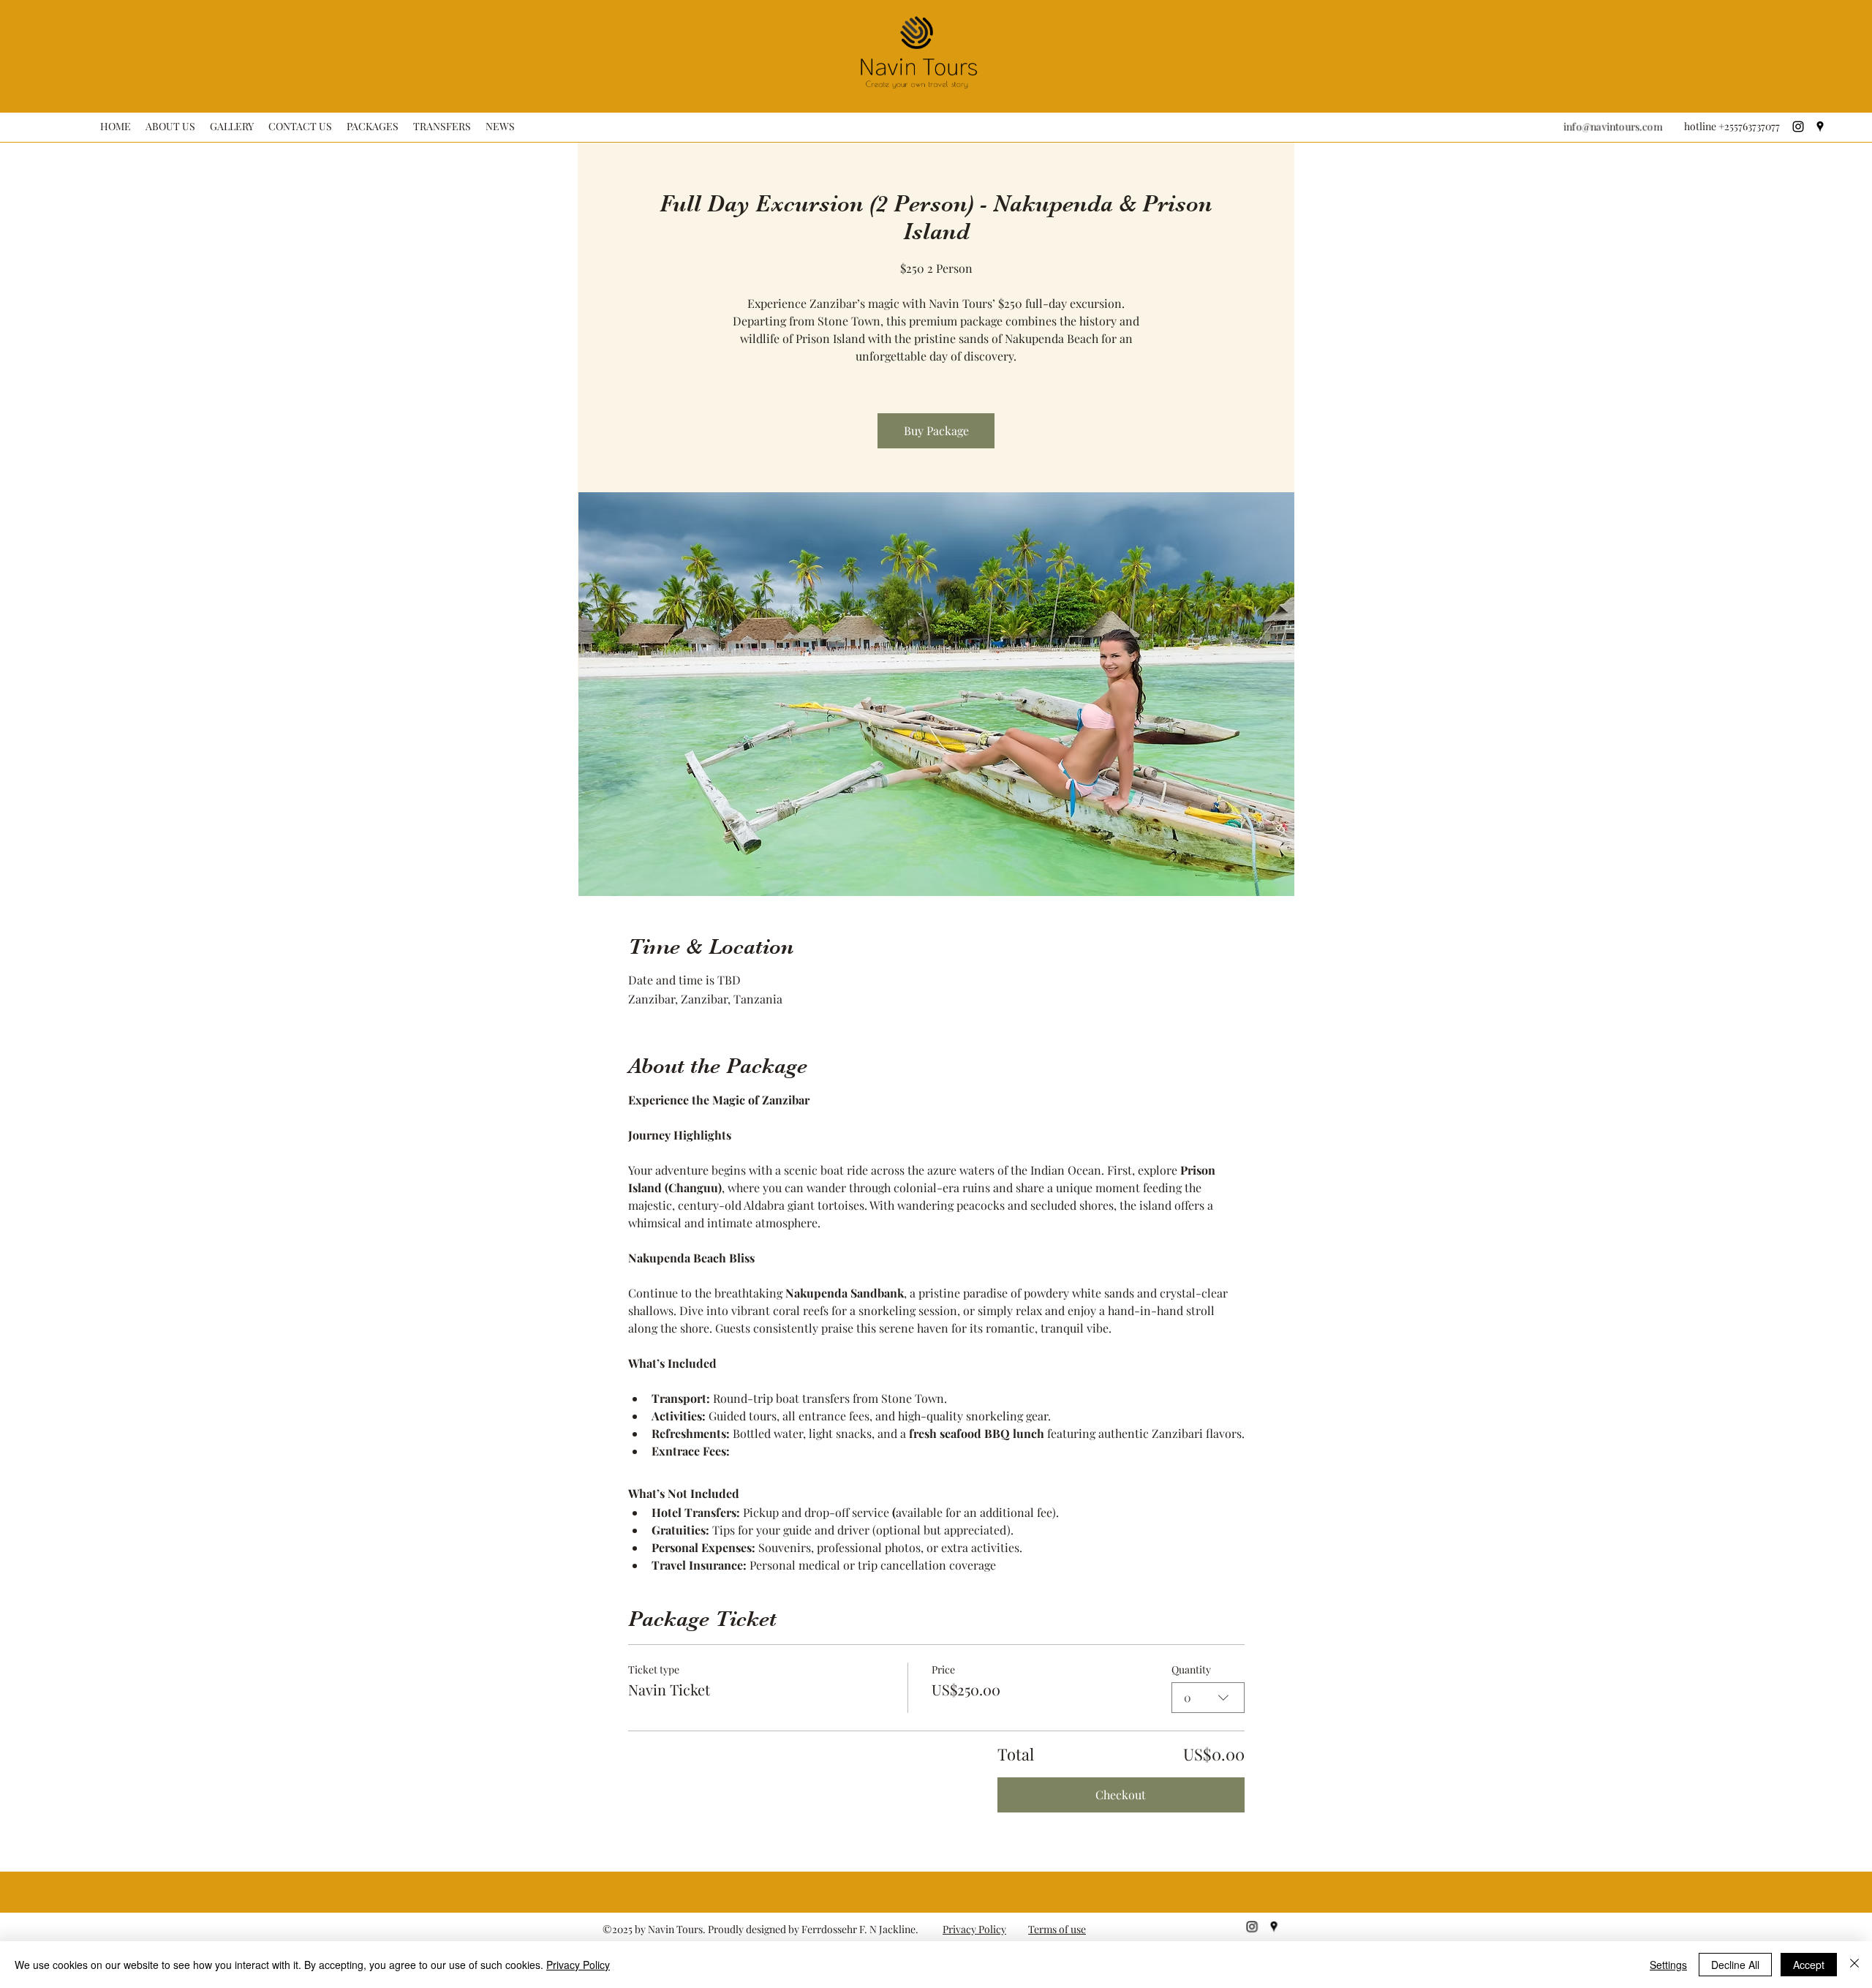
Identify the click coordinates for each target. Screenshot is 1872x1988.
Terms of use (1057, 1929)
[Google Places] (1820, 127)
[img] (919, 90)
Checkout (1121, 1795)
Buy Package (936, 430)
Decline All (1735, 1965)
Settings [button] (1668, 1965)
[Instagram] (1798, 127)
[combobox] (1208, 1698)
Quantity (1191, 1669)
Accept (1809, 1965)
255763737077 (1753, 127)
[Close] (1854, 1965)
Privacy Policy (974, 1929)
